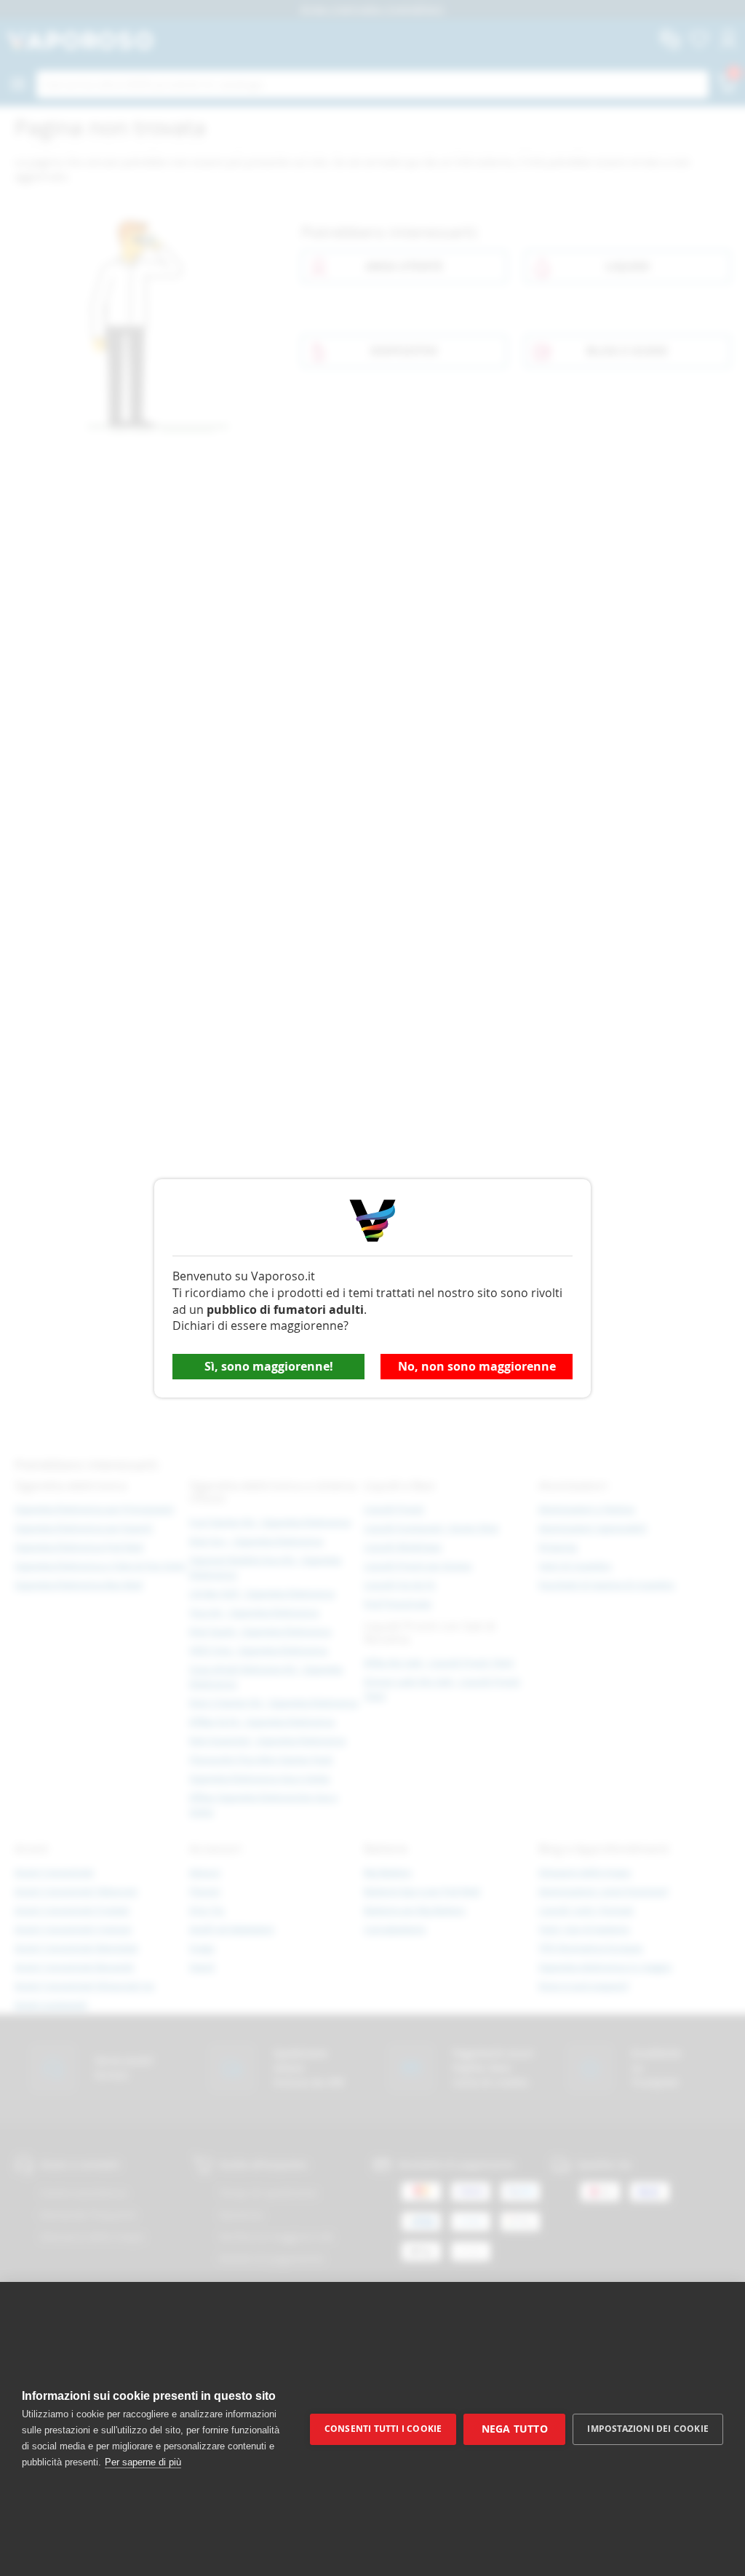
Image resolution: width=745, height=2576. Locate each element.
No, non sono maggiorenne (477, 1366)
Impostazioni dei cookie (648, 2429)
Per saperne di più (143, 2462)
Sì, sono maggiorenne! (269, 1366)
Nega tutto (515, 2429)
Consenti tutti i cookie (383, 2429)
